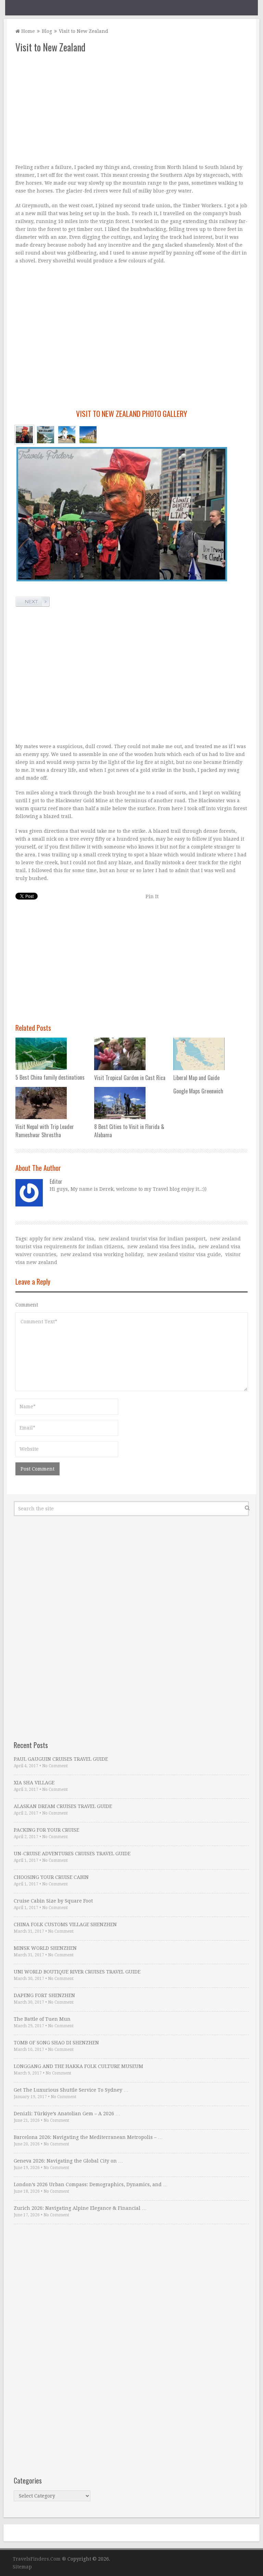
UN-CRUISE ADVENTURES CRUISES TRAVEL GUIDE (72, 1854)
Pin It (152, 896)
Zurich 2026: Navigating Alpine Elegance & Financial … (80, 2208)
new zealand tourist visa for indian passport (152, 1239)
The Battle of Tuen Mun (42, 2019)
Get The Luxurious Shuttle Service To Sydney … (71, 2090)
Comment (27, 1305)
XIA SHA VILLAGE (34, 1783)
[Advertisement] (131, 109)
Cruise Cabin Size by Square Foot (53, 1901)
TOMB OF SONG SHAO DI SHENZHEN (56, 2043)
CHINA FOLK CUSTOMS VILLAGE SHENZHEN (65, 1924)
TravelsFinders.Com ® (39, 2559)
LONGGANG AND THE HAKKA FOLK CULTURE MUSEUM (78, 2066)
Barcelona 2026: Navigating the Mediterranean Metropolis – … (88, 2137)
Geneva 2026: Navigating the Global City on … (68, 2161)
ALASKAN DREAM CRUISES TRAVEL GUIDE (63, 1806)
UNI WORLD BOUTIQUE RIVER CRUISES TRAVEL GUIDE (77, 1972)
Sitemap (22, 2567)
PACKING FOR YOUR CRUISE (46, 1830)
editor (56, 1181)
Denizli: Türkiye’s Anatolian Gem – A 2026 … (67, 2114)
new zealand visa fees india (161, 1247)
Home (27, 31)
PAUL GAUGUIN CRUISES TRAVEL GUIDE (61, 1759)
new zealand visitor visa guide (184, 1254)
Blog (47, 31)
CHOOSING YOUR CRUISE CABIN (51, 1877)
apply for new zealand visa (62, 1239)
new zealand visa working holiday (102, 1254)
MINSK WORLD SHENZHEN (45, 1948)
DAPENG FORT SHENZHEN (44, 1995)
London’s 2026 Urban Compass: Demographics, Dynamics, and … (91, 2184)
